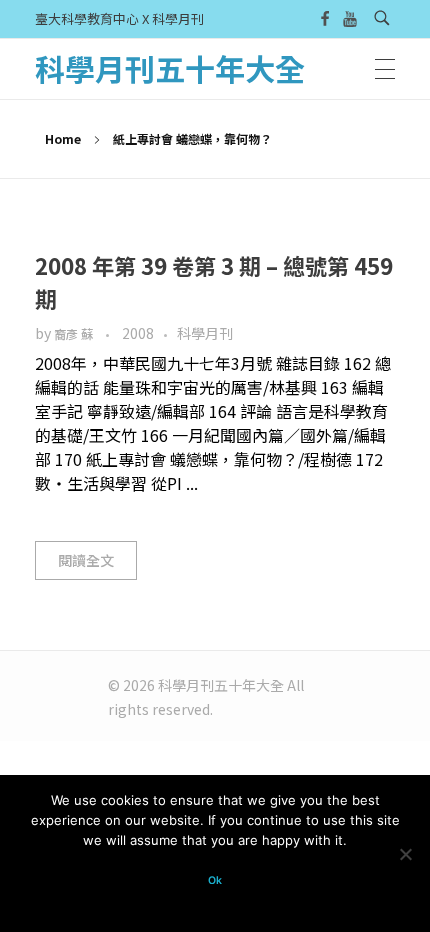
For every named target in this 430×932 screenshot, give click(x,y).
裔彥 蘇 (75, 334)
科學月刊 (205, 333)
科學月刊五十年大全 (170, 68)
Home (63, 138)
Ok (215, 880)
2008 (138, 333)
